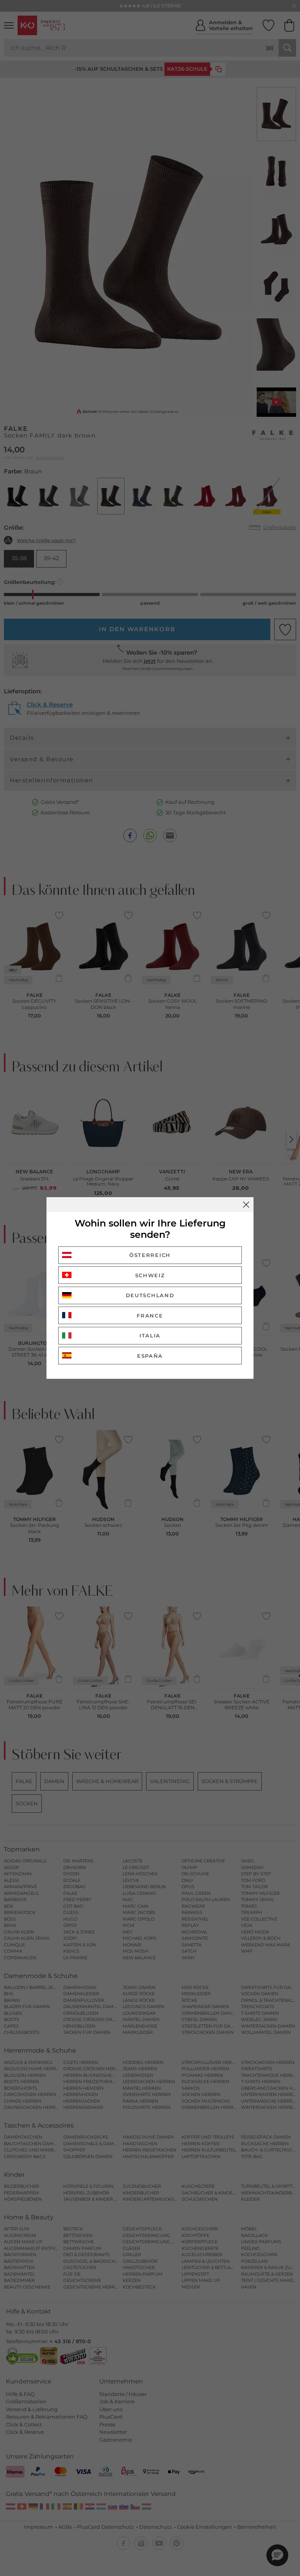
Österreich (150, 1255)
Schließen (246, 1205)
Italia (150, 1335)
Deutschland (150, 1295)
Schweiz (150, 1275)
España (150, 1356)
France (150, 1316)
